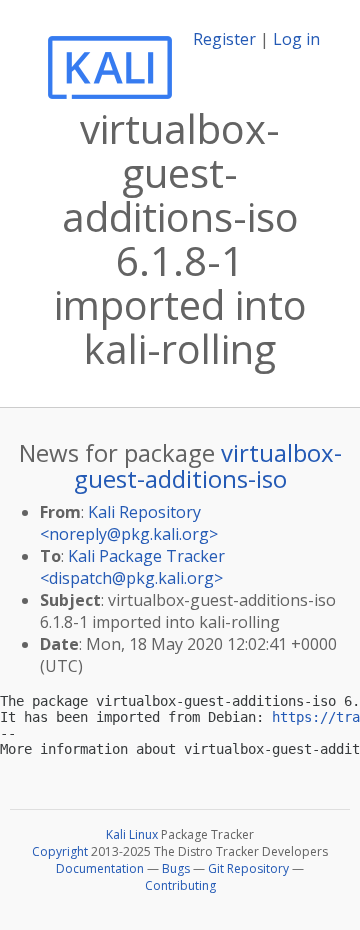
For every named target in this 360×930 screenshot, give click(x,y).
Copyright (60, 851)
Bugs (176, 868)
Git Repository (248, 868)
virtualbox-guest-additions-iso (208, 465)
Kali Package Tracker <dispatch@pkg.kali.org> (132, 567)
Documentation (100, 868)
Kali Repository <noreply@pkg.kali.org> (129, 523)
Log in (296, 39)
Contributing (180, 885)
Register (224, 39)
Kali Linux (132, 834)
